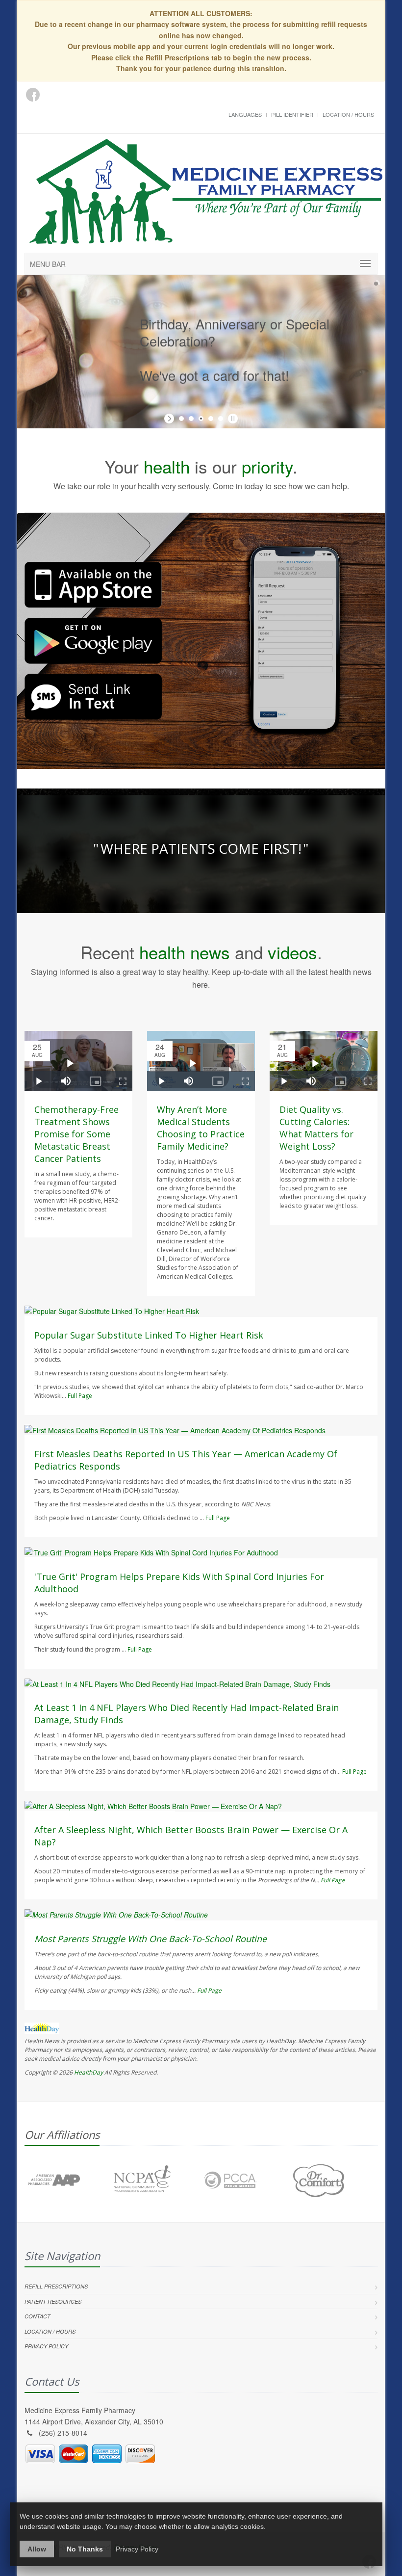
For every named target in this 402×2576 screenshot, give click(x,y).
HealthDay (88, 2072)
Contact (38, 2316)
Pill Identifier (292, 114)
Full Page (80, 1396)
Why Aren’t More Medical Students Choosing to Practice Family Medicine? (201, 1128)
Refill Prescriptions (56, 2286)
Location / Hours (348, 114)
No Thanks (85, 2549)
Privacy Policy (46, 2346)
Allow (37, 2549)
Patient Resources (53, 2301)
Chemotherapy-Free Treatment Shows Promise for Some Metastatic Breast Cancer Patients (76, 1134)
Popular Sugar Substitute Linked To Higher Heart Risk (149, 1335)
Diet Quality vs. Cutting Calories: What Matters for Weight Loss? (316, 1128)
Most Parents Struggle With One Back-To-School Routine (151, 1939)
